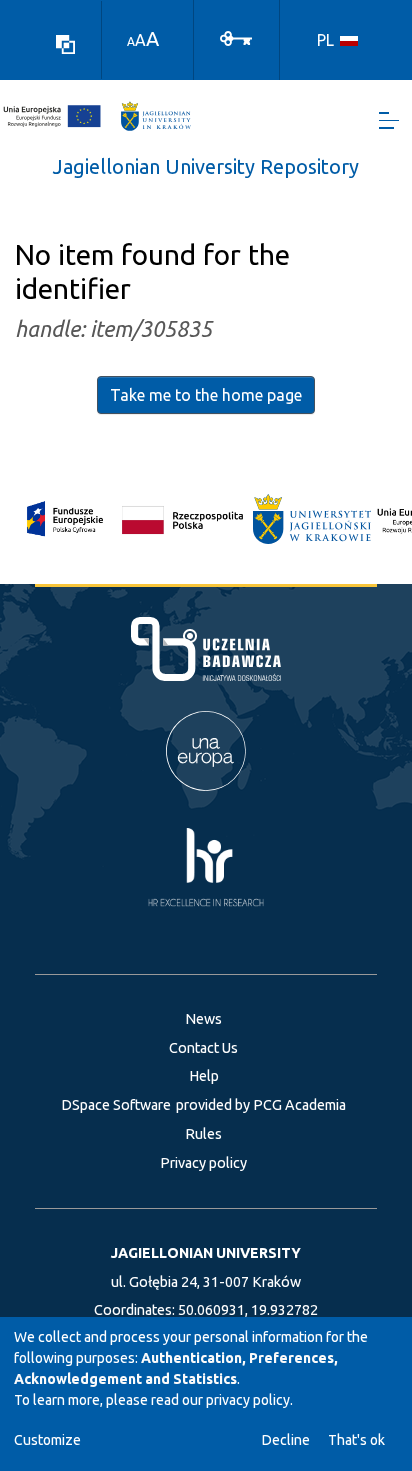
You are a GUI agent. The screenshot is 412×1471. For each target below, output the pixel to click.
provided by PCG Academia (261, 1105)
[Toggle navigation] (389, 120)
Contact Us (203, 1048)
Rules (203, 1134)
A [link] (131, 41)
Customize (47, 1440)
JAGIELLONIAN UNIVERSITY (206, 1253)
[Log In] (236, 37)
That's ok (356, 1440)
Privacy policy (203, 1163)
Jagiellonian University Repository (206, 166)
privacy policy (248, 1400)
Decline (286, 1440)
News (203, 1019)
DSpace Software (116, 1105)
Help (204, 1076)
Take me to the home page (206, 395)
